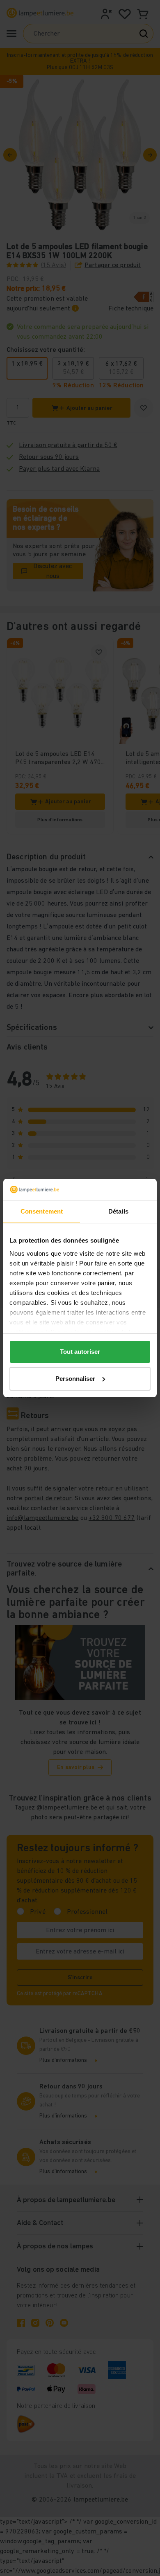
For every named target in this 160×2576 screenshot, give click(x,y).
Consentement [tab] (42, 1211)
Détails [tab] (118, 1211)
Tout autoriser (80, 1352)
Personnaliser (75, 1379)
